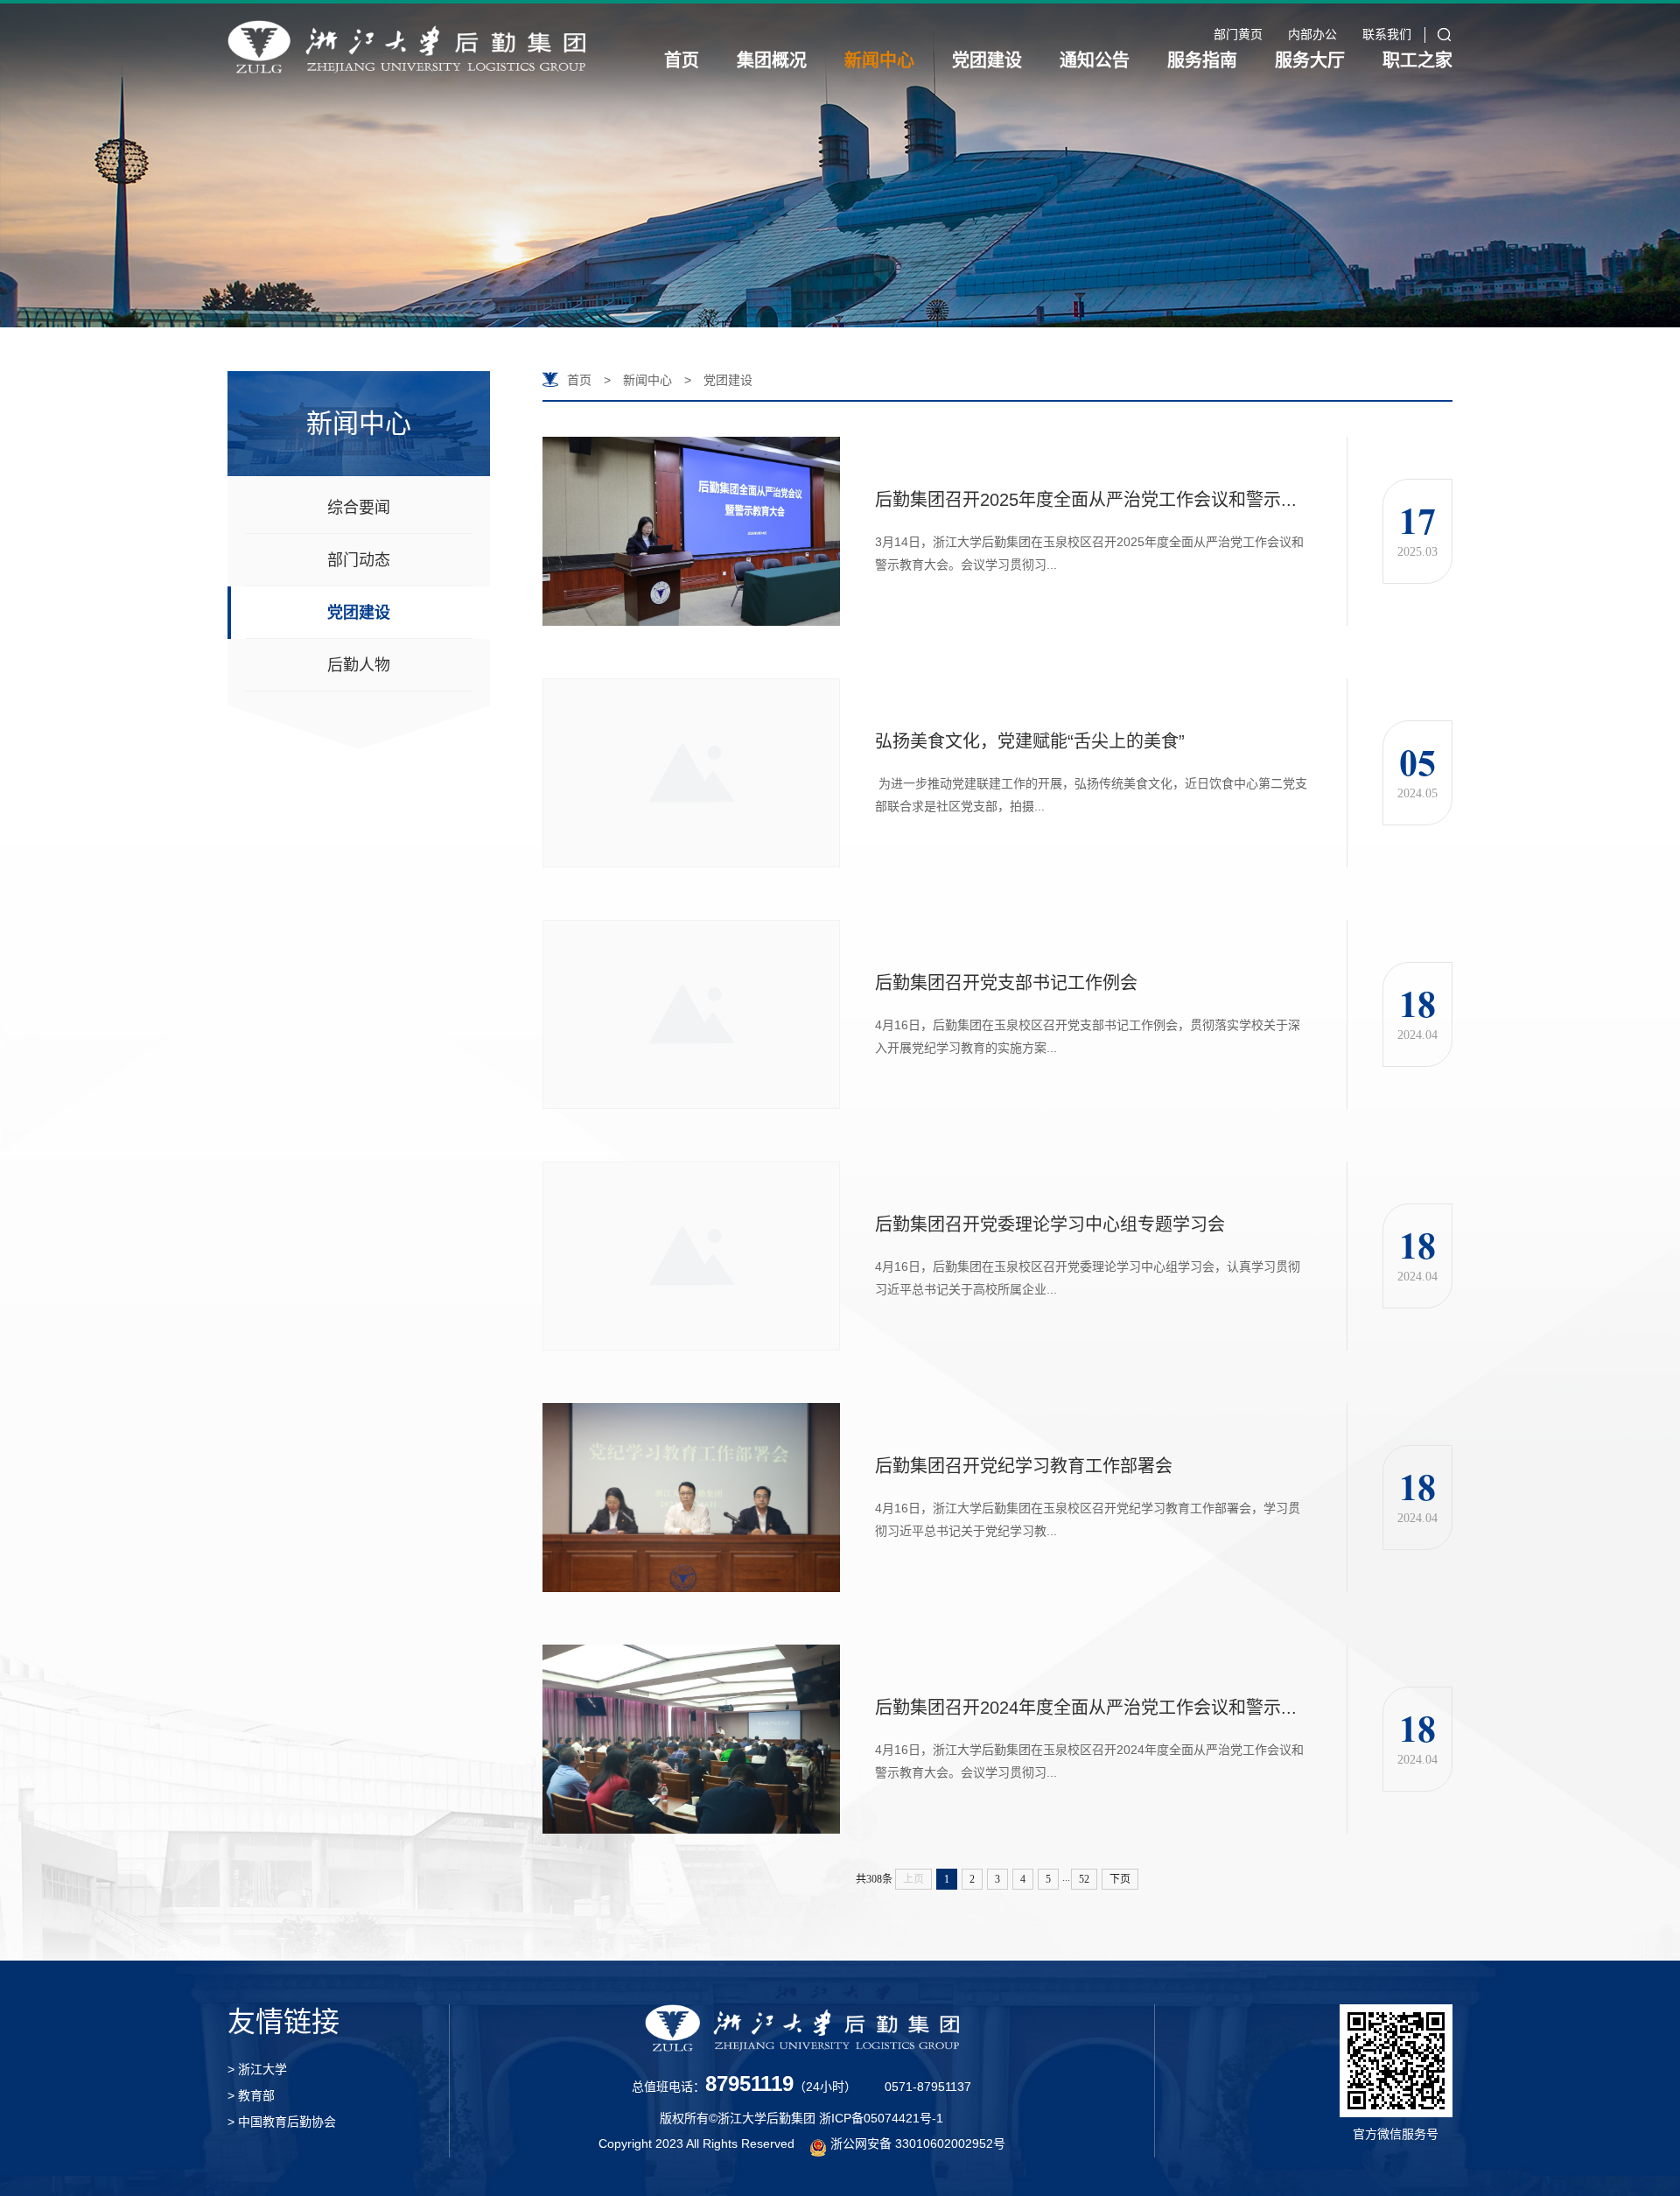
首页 (682, 60)
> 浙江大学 (257, 2069)
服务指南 (1202, 60)
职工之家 (1417, 60)
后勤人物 (359, 665)
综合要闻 (359, 508)
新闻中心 (879, 60)
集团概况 (772, 60)
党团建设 (987, 60)
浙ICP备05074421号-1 (881, 2118)
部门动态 (359, 560)
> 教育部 (251, 2095)
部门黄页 (1238, 34)
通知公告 (1095, 60)
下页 (1120, 1879)
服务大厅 (1310, 60)
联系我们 (1387, 34)
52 (1084, 1879)
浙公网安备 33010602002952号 (918, 2143)
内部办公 (1312, 34)
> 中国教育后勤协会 (282, 2122)
